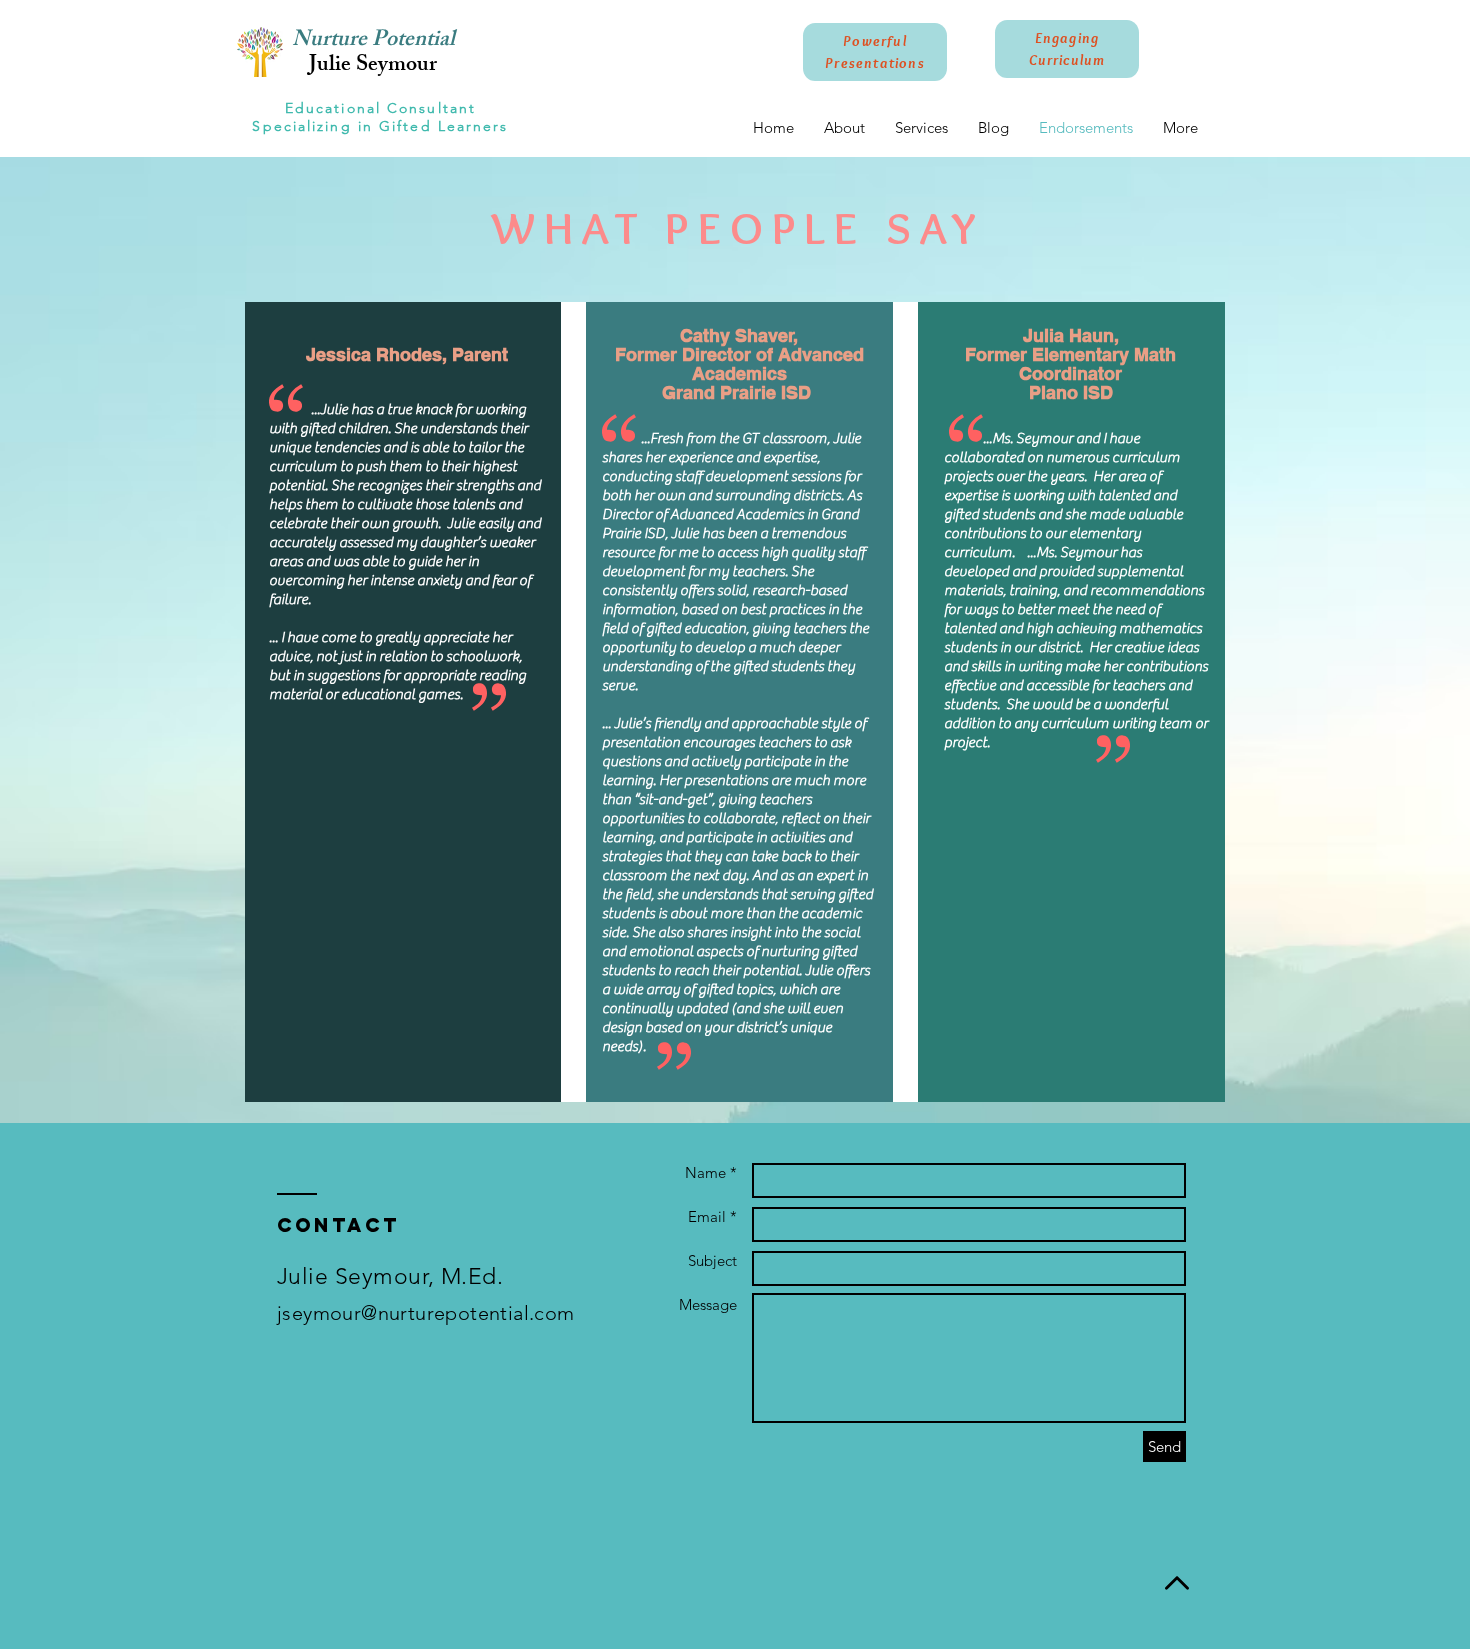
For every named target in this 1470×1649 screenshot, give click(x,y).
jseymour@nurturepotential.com (426, 1313)
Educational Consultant (380, 108)
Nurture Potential (373, 41)
